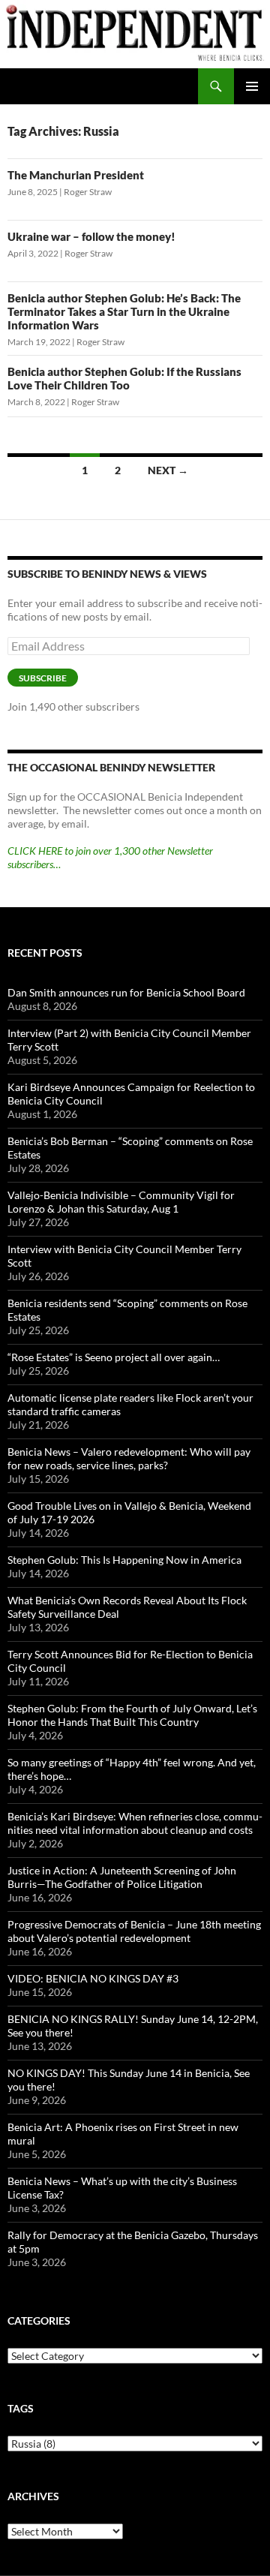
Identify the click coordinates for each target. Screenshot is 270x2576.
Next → (168, 470)
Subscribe (43, 678)
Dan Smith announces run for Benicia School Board (126, 992)
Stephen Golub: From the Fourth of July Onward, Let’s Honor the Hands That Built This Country (132, 1715)
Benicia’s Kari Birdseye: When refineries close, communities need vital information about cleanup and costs (135, 1823)
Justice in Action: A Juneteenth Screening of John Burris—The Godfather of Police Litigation (122, 1877)
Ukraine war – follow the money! (91, 236)
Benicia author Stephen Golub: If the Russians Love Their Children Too (124, 378)
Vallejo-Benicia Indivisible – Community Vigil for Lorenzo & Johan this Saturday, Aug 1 (121, 1202)
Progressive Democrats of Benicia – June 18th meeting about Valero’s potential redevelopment (134, 1931)
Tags (21, 2408)
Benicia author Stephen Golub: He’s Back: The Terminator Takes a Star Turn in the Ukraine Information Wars (124, 311)
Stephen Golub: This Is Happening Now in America (124, 1560)
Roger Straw (88, 192)
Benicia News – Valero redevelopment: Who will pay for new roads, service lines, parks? (129, 1458)
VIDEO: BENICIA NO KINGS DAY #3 (93, 1978)
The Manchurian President (76, 175)
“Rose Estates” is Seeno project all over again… (114, 1357)
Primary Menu (252, 86)
